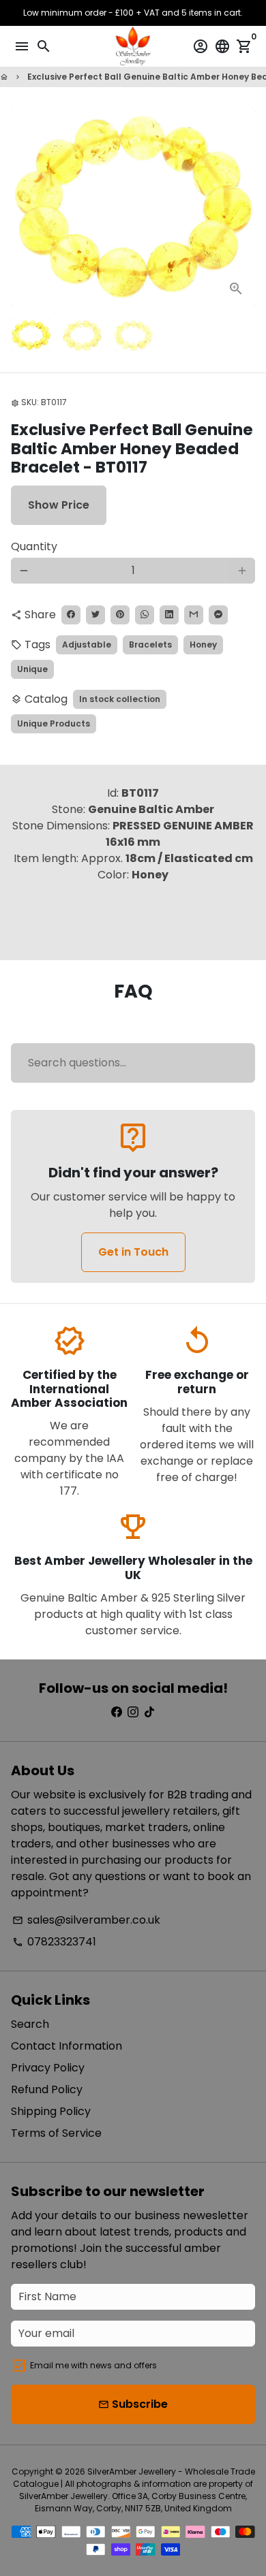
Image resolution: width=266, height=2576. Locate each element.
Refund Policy (47, 2089)
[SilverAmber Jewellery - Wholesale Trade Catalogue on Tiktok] (149, 1712)
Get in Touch (133, 1252)
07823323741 (54, 1942)
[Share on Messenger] (218, 615)
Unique (32, 669)
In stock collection (120, 699)
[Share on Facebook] (71, 615)
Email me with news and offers (93, 2365)
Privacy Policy (48, 2068)
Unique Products (54, 723)
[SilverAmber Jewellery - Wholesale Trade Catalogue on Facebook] (117, 1712)
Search (30, 2024)
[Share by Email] (194, 615)
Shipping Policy (51, 2111)
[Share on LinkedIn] (169, 615)
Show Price (59, 505)
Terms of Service (56, 2133)
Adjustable (87, 645)
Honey (203, 645)
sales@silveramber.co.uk (86, 1920)
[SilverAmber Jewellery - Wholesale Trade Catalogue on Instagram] (133, 1712)
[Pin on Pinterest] (120, 615)
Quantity (34, 546)
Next (242, 208)
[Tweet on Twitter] (95, 615)
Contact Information (66, 2046)
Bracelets (150, 645)
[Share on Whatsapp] (145, 615)
